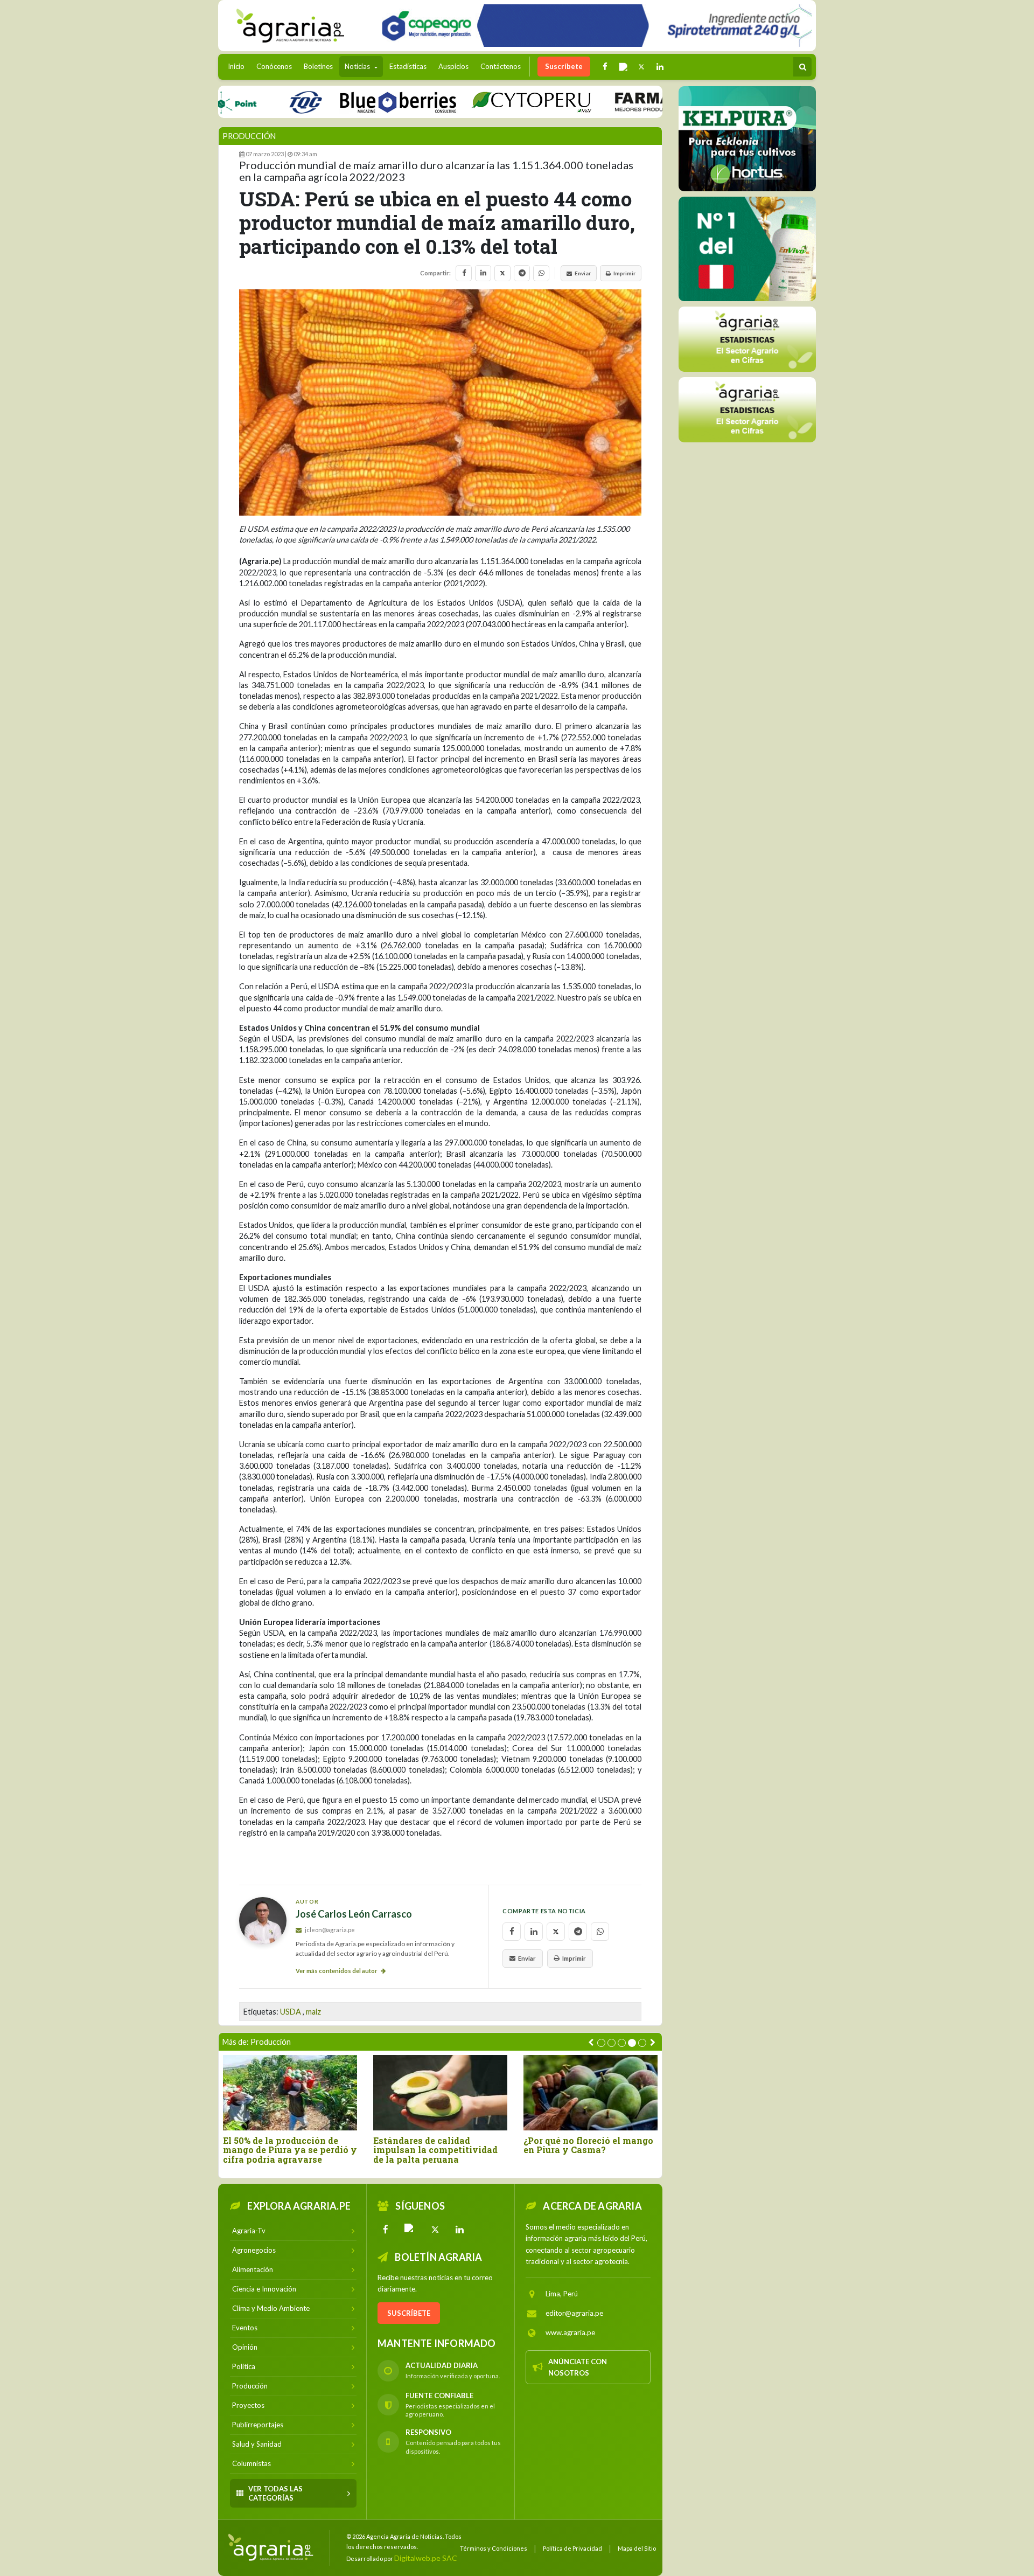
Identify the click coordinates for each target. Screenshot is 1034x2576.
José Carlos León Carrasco (354, 1914)
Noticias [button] (358, 66)
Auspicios (453, 66)
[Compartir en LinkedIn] (483, 273)
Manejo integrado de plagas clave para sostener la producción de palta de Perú (435, 2150)
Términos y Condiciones (494, 2548)
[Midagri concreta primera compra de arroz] (591, 2092)
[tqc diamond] (747, 138)
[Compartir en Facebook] (464, 273)
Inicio (239, 66)
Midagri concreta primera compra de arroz (581, 2145)
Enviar (583, 273)
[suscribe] (747, 409)
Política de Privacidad (572, 2548)
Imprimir (624, 273)
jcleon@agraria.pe (329, 1930)
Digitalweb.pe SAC (426, 2558)
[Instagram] (410, 2230)
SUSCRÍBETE (409, 2313)
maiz (313, 2012)
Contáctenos (501, 66)
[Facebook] (386, 2230)
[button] (601, 2043)
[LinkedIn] (460, 2230)
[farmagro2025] (627, 102)
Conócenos (274, 66)
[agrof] (747, 339)
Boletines (318, 66)
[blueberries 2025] (340, 102)
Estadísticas (408, 66)
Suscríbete (564, 66)
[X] (435, 2230)
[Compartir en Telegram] (522, 273)
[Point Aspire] (593, 26)
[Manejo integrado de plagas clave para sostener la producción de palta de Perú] (440, 2092)
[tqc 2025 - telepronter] (247, 102)
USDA (291, 2012)
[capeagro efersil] (747, 248)
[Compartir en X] (502, 273)
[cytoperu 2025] (473, 102)
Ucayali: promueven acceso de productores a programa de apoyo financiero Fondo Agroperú (289, 2155)
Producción (249, 136)
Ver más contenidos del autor (337, 1971)
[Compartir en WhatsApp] (541, 273)
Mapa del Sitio (637, 2548)
